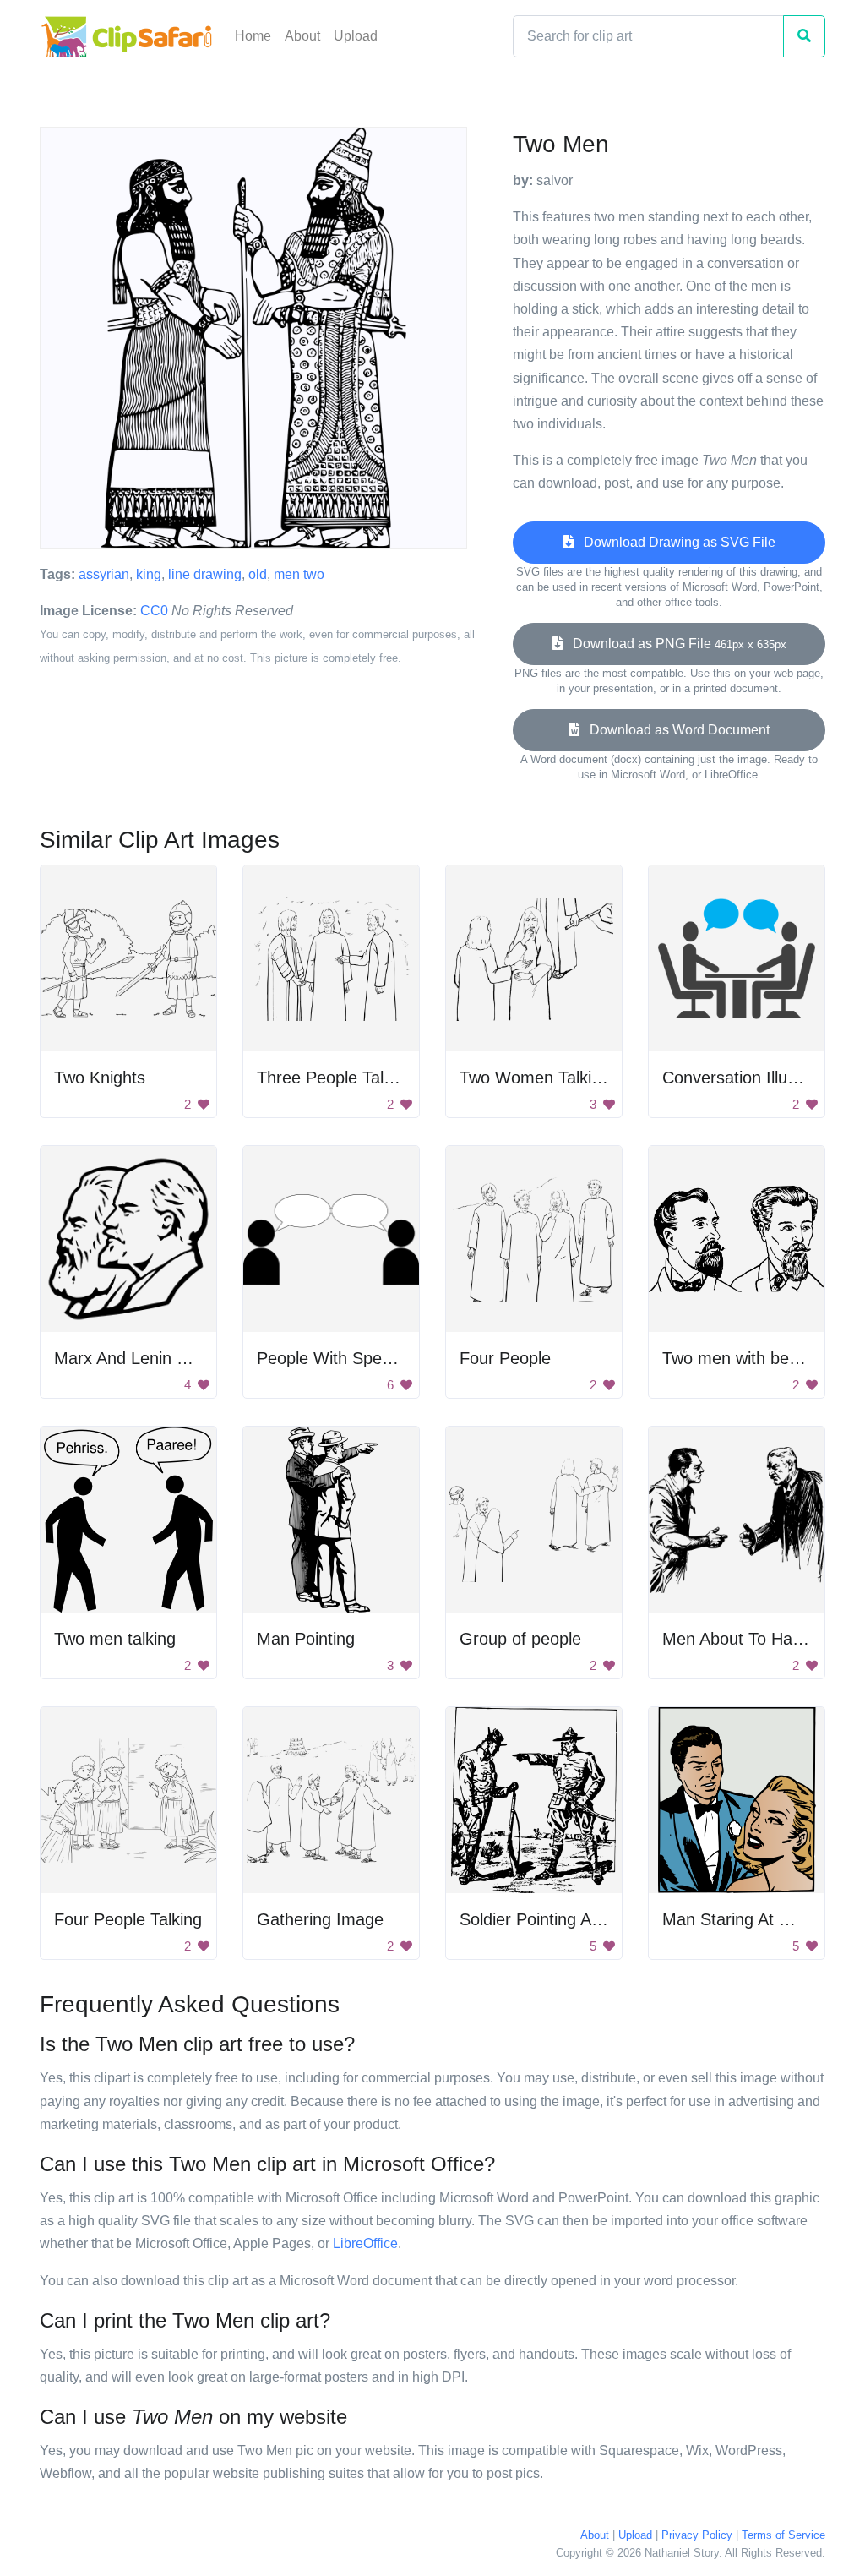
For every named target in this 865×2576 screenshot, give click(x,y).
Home (253, 36)
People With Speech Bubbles (365, 1358)
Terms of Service (783, 2535)
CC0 (154, 611)
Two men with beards (742, 1358)
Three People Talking (335, 1078)
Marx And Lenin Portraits (147, 1358)
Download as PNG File (675, 644)
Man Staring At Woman (750, 1919)
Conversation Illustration (753, 1078)
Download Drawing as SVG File (675, 542)
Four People (505, 1358)
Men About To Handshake (759, 1639)
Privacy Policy (697, 2535)
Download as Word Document (675, 730)
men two (299, 574)
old (258, 574)
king (149, 574)
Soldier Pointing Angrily (545, 1919)
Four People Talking (128, 1919)
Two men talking (115, 1639)
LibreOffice (365, 2243)
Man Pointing (306, 1639)
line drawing (205, 574)
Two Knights (100, 1078)
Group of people (520, 1639)
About (302, 36)
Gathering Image (320, 1919)
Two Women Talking (535, 1078)
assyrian (104, 574)
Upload (356, 36)
